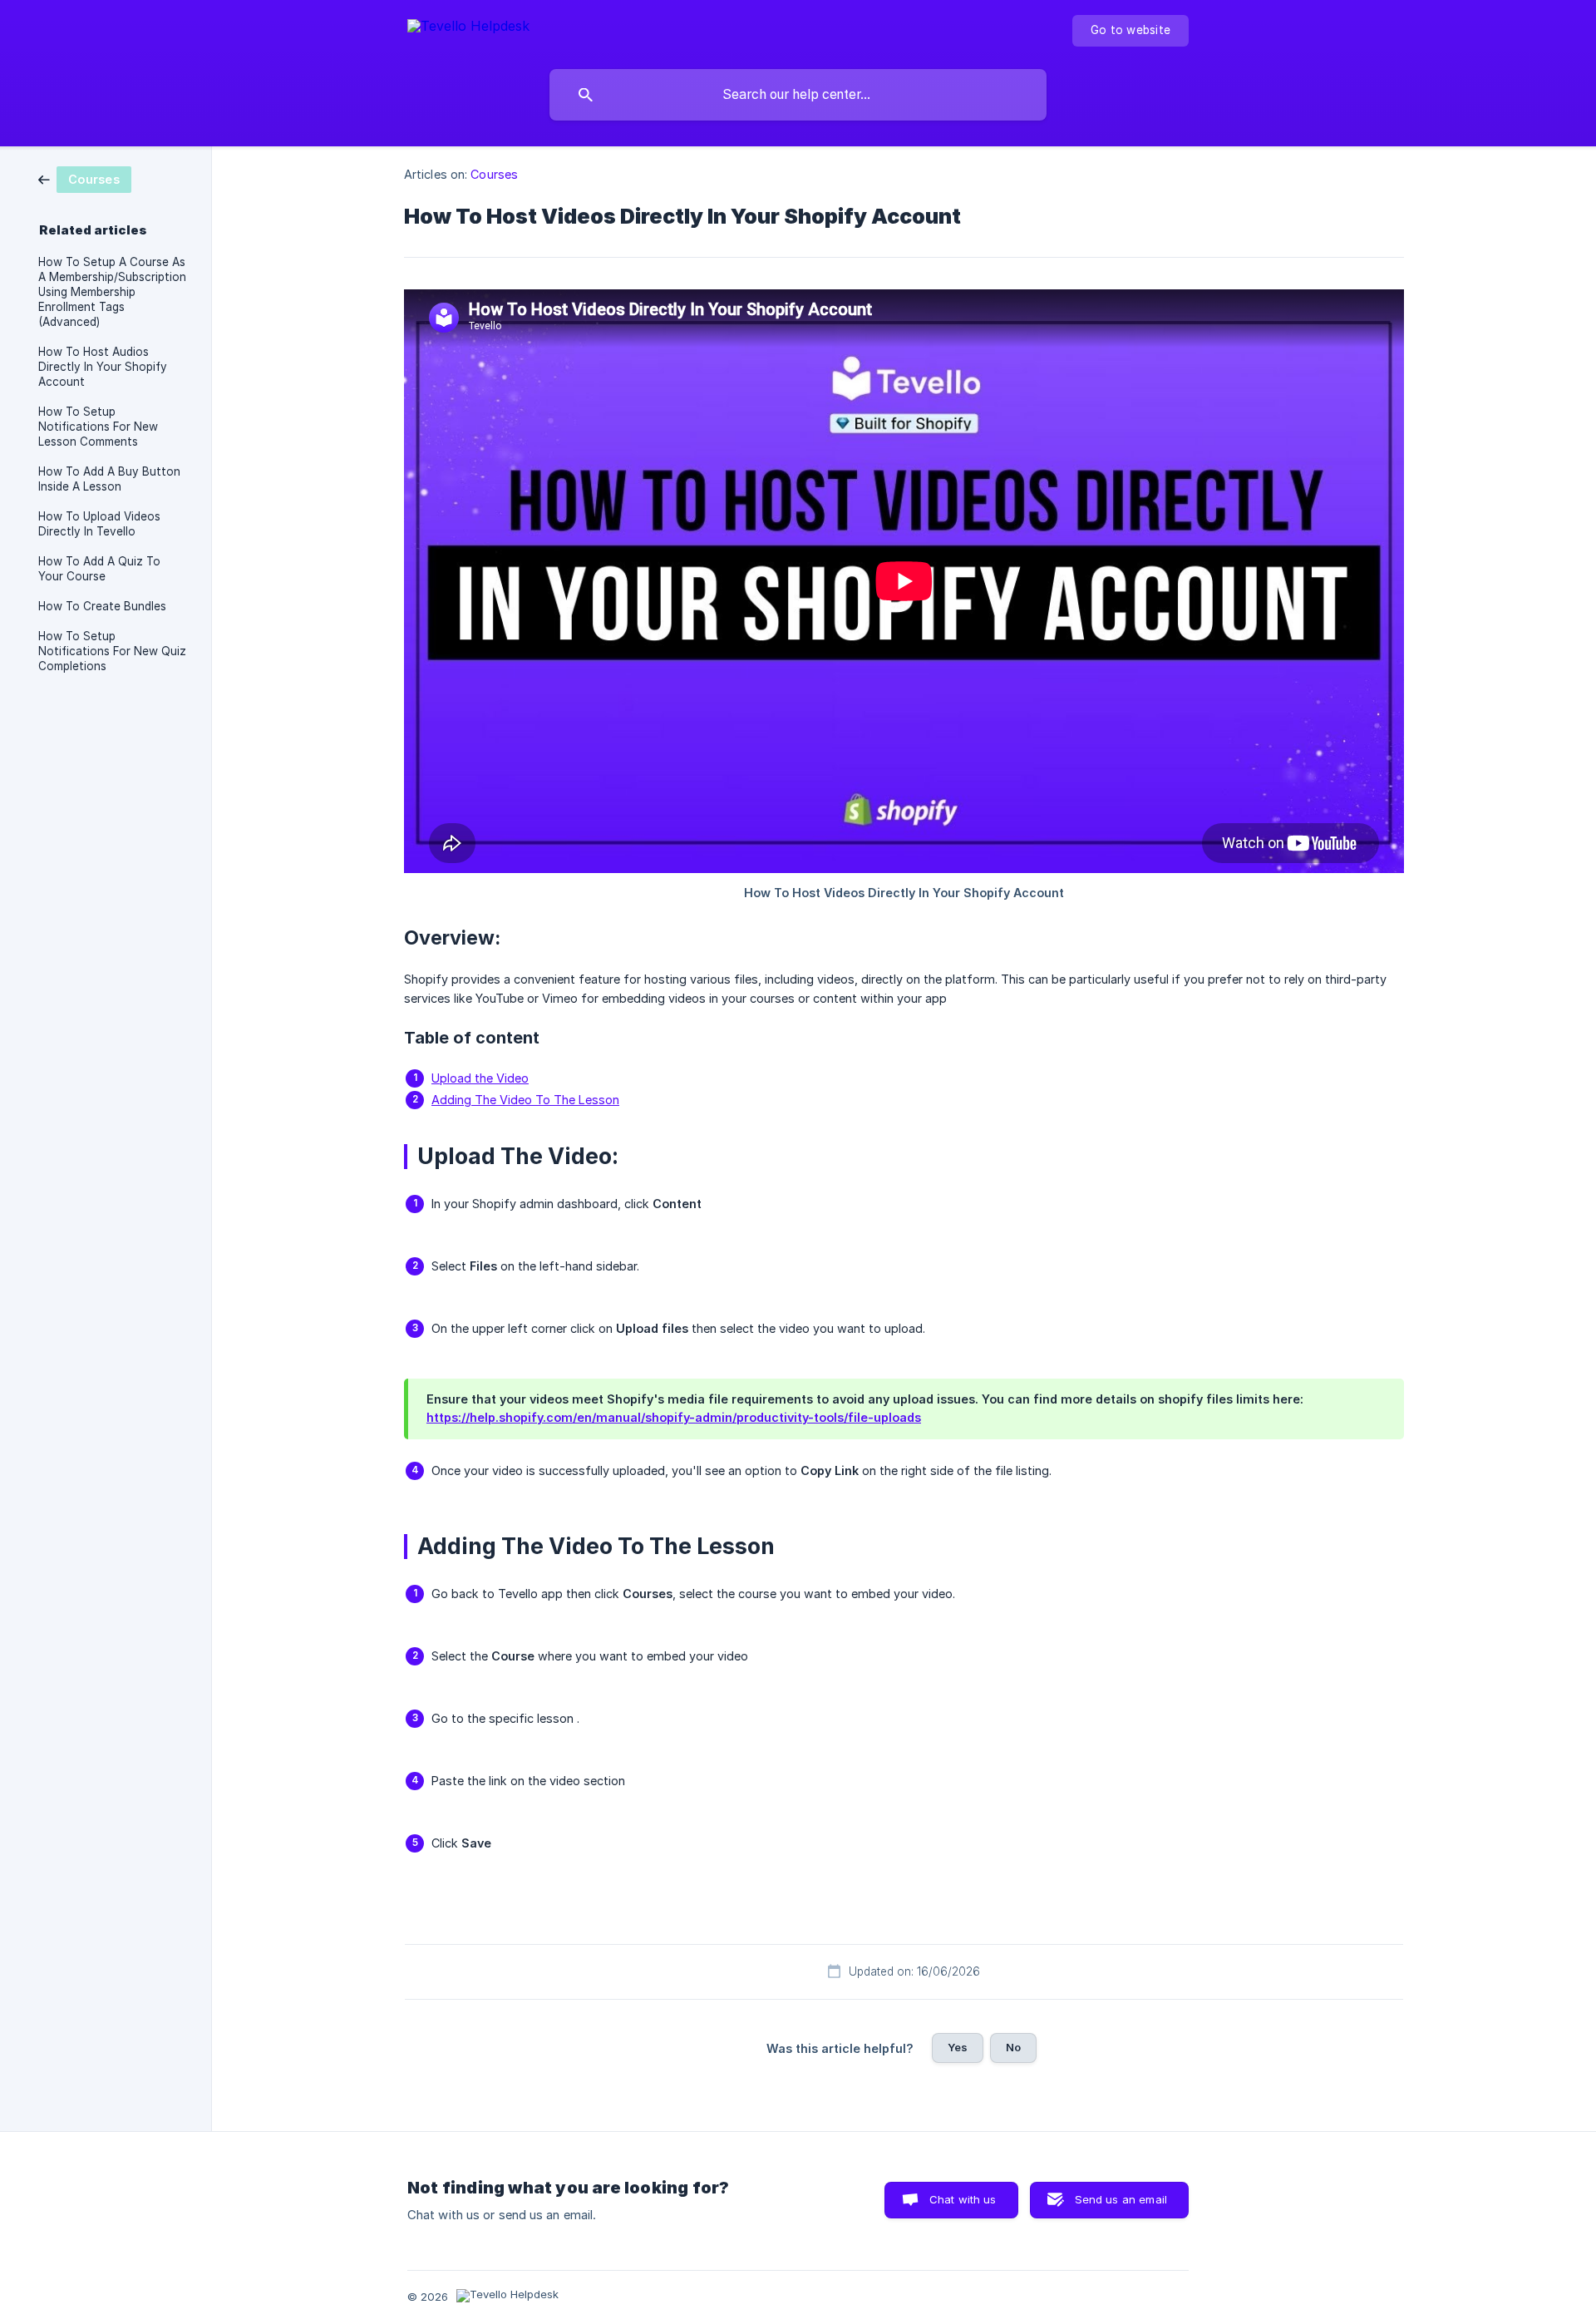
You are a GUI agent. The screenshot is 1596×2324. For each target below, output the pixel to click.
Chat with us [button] (963, 2199)
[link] (85, 178)
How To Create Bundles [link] (102, 606)
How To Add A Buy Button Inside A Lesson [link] (109, 479)
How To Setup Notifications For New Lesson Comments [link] (98, 427)
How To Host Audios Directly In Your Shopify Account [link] (103, 367)
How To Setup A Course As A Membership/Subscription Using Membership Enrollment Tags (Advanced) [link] (112, 292)
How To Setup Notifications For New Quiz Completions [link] (112, 651)
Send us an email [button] (1121, 2199)
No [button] (1013, 2047)
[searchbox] (798, 95)
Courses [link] (494, 174)
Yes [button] (958, 2047)
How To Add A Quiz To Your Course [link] (99, 569)
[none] (468, 29)
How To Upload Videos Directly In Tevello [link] (99, 524)
